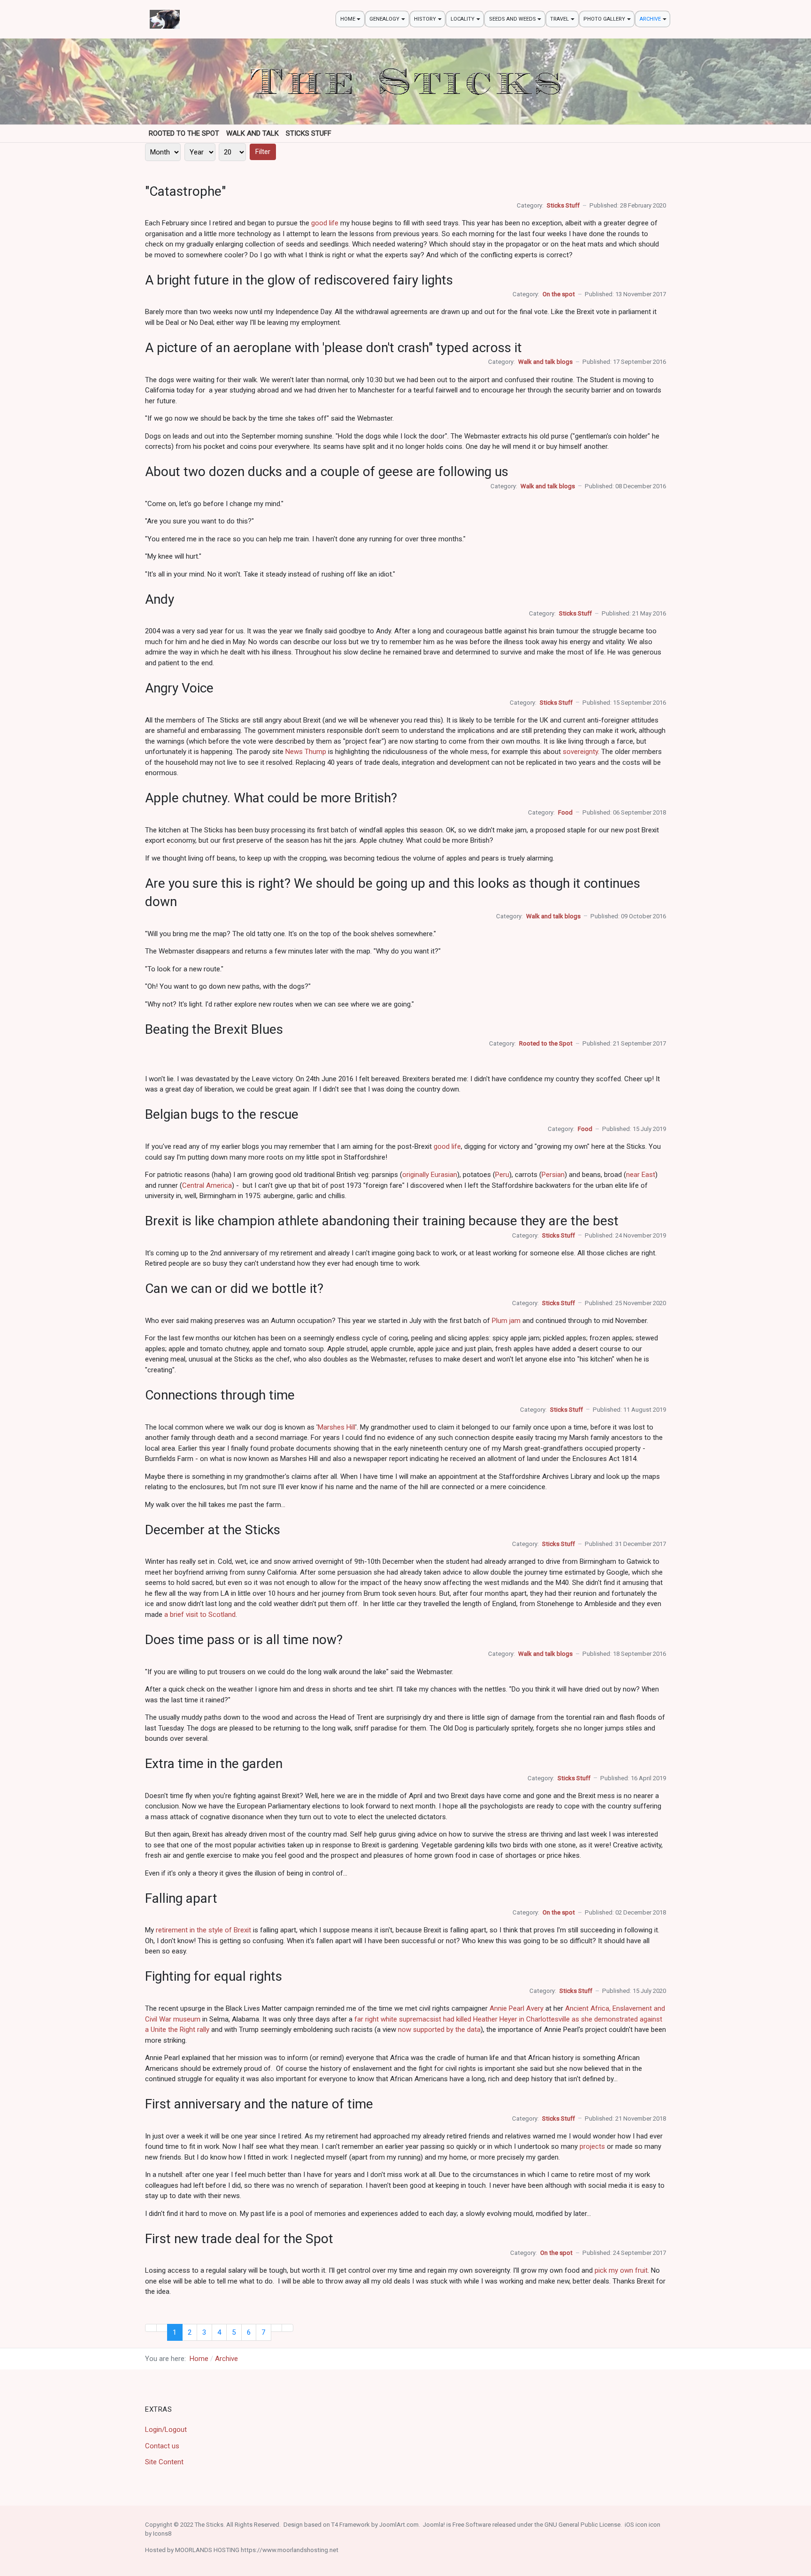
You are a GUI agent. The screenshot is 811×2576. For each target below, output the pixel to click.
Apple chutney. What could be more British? (271, 798)
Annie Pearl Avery (516, 2008)
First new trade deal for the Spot (239, 2239)
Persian (553, 1175)
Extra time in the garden (214, 1764)
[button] (350, 19)
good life (325, 223)
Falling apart (181, 1898)
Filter (263, 152)
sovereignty (580, 752)
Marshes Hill (337, 1427)
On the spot (559, 294)
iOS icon (636, 2525)
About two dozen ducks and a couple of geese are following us (327, 472)
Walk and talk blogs (545, 362)
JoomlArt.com (399, 2525)
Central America (207, 1185)
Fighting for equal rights (214, 1976)
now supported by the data (439, 2030)
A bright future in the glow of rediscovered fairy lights (299, 280)
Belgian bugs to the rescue (222, 1114)
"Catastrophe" (185, 191)
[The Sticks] (165, 19)
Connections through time (220, 1395)
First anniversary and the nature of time (259, 2104)
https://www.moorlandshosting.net (290, 2550)
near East (641, 1175)
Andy (160, 599)
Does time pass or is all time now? (244, 1640)
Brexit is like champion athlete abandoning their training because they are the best (382, 1221)
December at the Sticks (213, 1530)
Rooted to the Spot (546, 1043)
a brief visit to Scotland (200, 1615)
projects (592, 2146)
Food (565, 812)
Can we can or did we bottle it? (234, 1288)
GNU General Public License (582, 2525)
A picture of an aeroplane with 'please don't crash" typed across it (333, 348)
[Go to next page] (277, 2328)
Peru (502, 1175)
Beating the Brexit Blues (214, 1029)
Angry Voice (179, 688)
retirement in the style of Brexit (203, 1930)
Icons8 (162, 2534)
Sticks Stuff (563, 205)
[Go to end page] (287, 2328)
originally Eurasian (430, 1175)
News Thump (306, 752)
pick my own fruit (621, 2270)
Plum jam (506, 1321)
